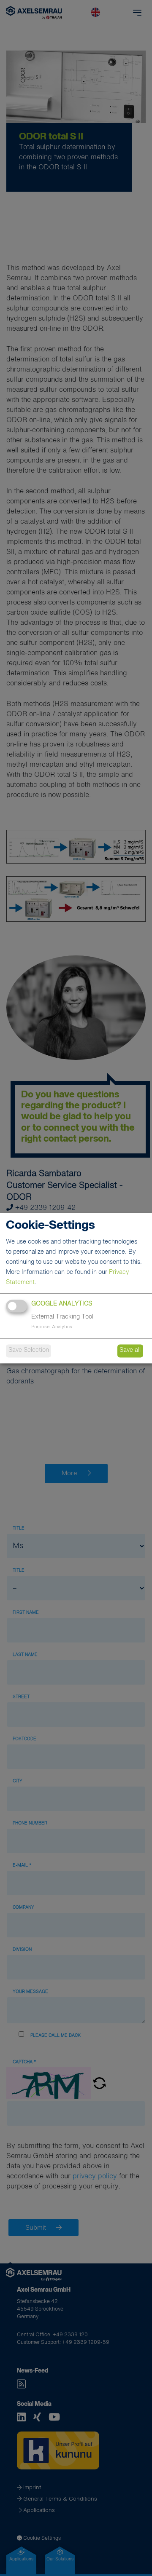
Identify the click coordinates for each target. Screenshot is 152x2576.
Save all (130, 1351)
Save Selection (29, 1351)
